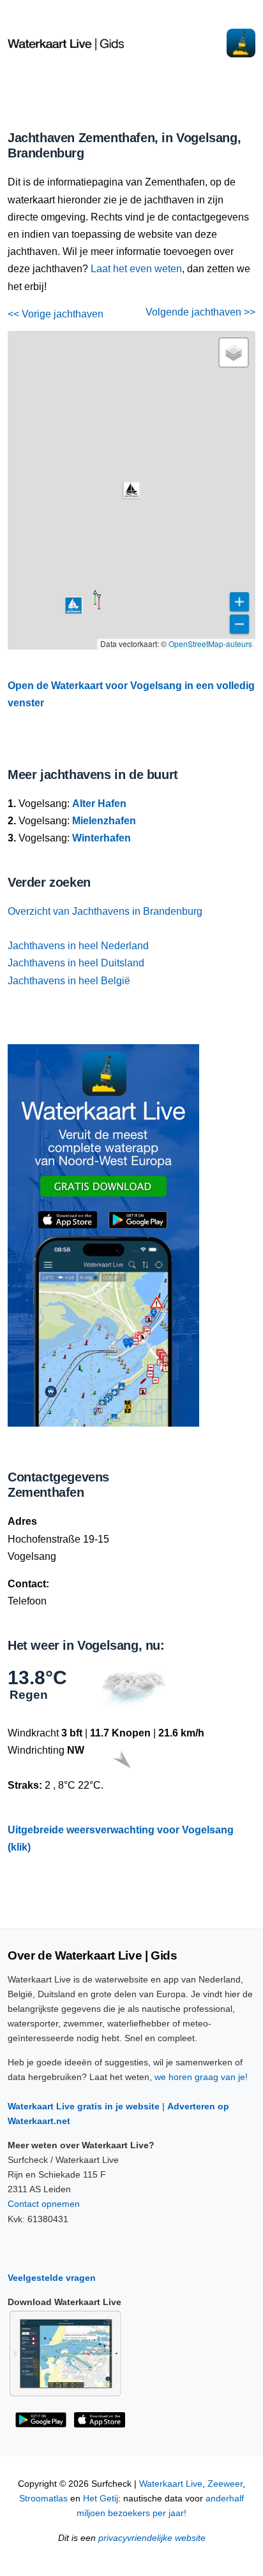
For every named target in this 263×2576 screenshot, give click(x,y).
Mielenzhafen (104, 821)
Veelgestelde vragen (52, 2278)
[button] (99, 609)
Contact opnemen (44, 2204)
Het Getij (101, 2499)
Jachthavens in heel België (69, 981)
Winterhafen (101, 838)
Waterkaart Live (171, 2484)
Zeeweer (225, 2484)
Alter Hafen (99, 804)
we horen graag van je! (201, 2077)
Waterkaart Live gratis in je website (84, 2106)
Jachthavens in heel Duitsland (76, 963)
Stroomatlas (43, 2499)
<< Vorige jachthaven (56, 314)
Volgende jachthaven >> (200, 312)
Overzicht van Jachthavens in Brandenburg (105, 911)
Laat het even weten (136, 269)
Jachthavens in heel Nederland (78, 946)
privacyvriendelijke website (152, 2538)
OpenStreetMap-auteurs (210, 644)
